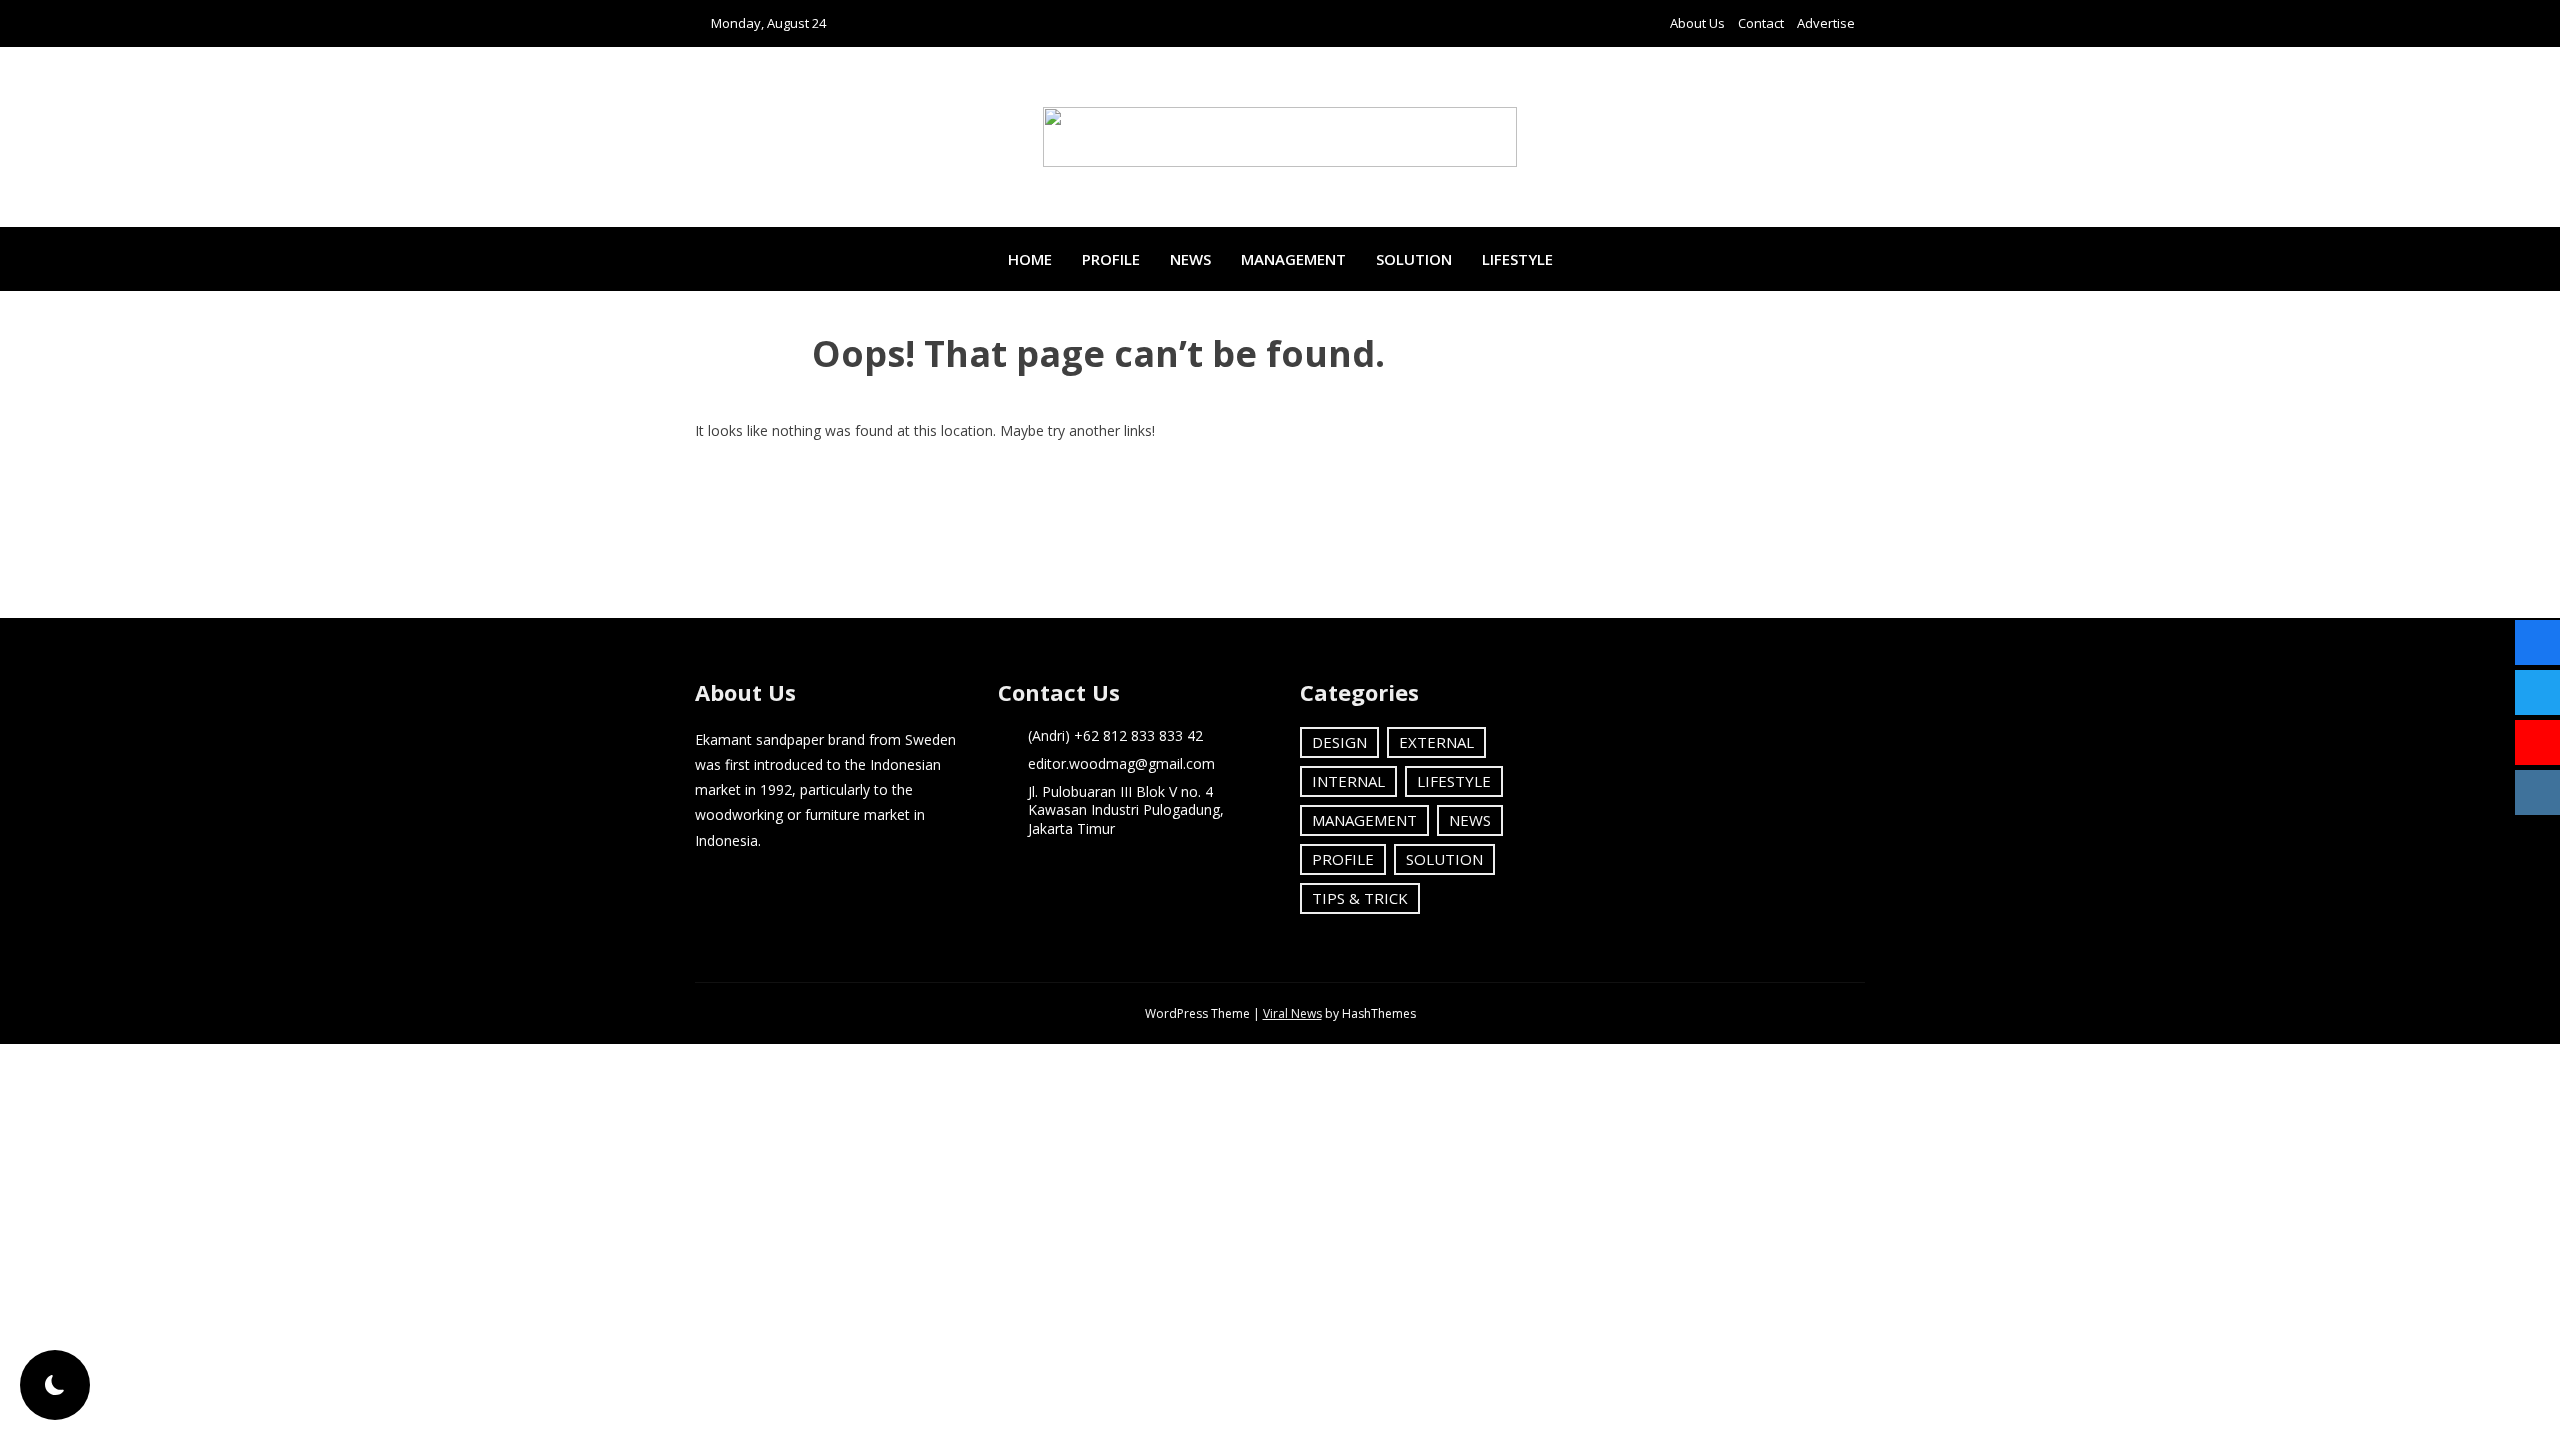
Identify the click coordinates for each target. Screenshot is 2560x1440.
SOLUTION (1414, 259)
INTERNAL (1348, 781)
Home (1030, 259)
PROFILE (1111, 259)
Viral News (1292, 1013)
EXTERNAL (1436, 742)
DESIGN (1339, 742)
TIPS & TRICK (1360, 898)
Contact (1761, 23)
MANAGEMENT (1293, 259)
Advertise (1826, 23)
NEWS (1190, 259)
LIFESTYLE (1517, 259)
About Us (1697, 23)
